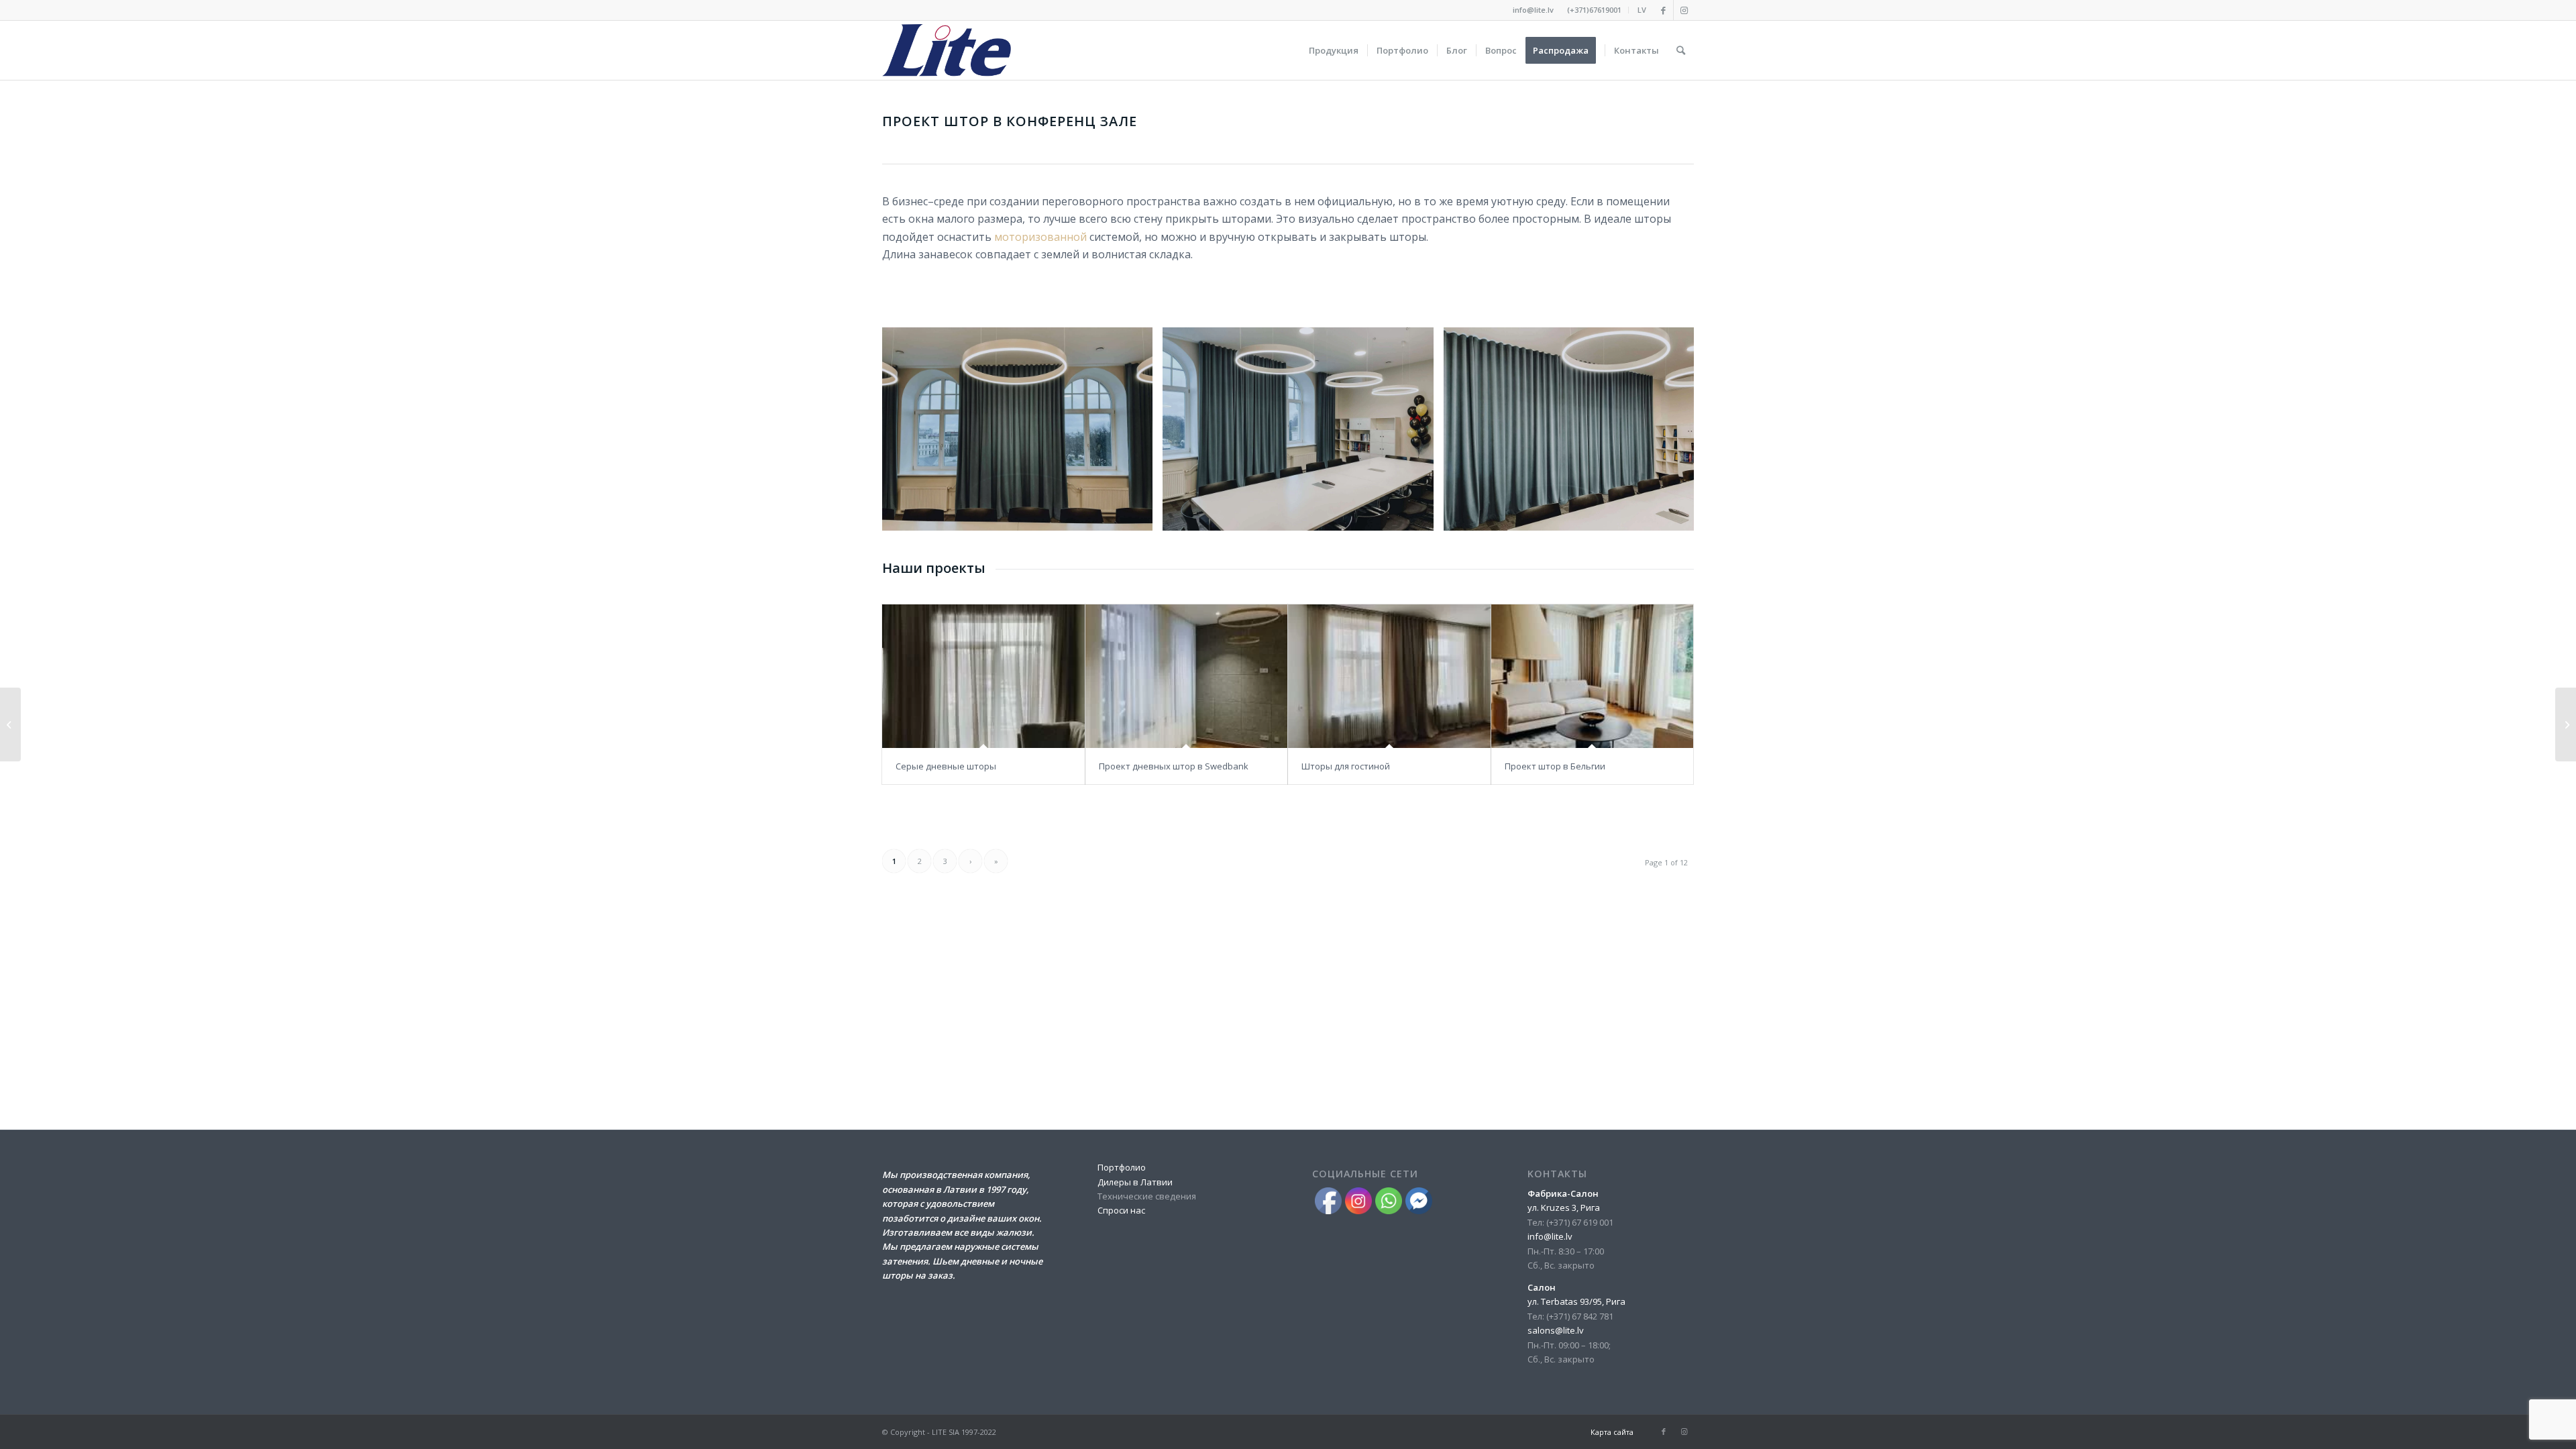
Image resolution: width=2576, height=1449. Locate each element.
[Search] (1681, 50)
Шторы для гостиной (1346, 766)
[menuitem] (1595, 10)
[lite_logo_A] (947, 50)
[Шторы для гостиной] (1389, 677)
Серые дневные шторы (946, 766)
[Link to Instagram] (1684, 10)
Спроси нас (1121, 1210)
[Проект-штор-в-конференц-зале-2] (1419, 516)
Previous (912, 429)
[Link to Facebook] (1663, 10)
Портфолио (1122, 1167)
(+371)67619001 (1594, 10)
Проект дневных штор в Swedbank (1174, 766)
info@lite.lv (1533, 10)
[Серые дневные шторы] (983, 677)
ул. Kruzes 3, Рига (1564, 1207)
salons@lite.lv (1556, 1330)
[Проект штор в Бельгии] (1593, 677)
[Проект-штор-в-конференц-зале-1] (1138, 516)
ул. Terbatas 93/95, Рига (1576, 1301)
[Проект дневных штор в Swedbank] (1187, 677)
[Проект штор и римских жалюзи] (2566, 724)
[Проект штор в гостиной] (10, 724)
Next (1664, 429)
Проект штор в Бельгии (1555, 766)
